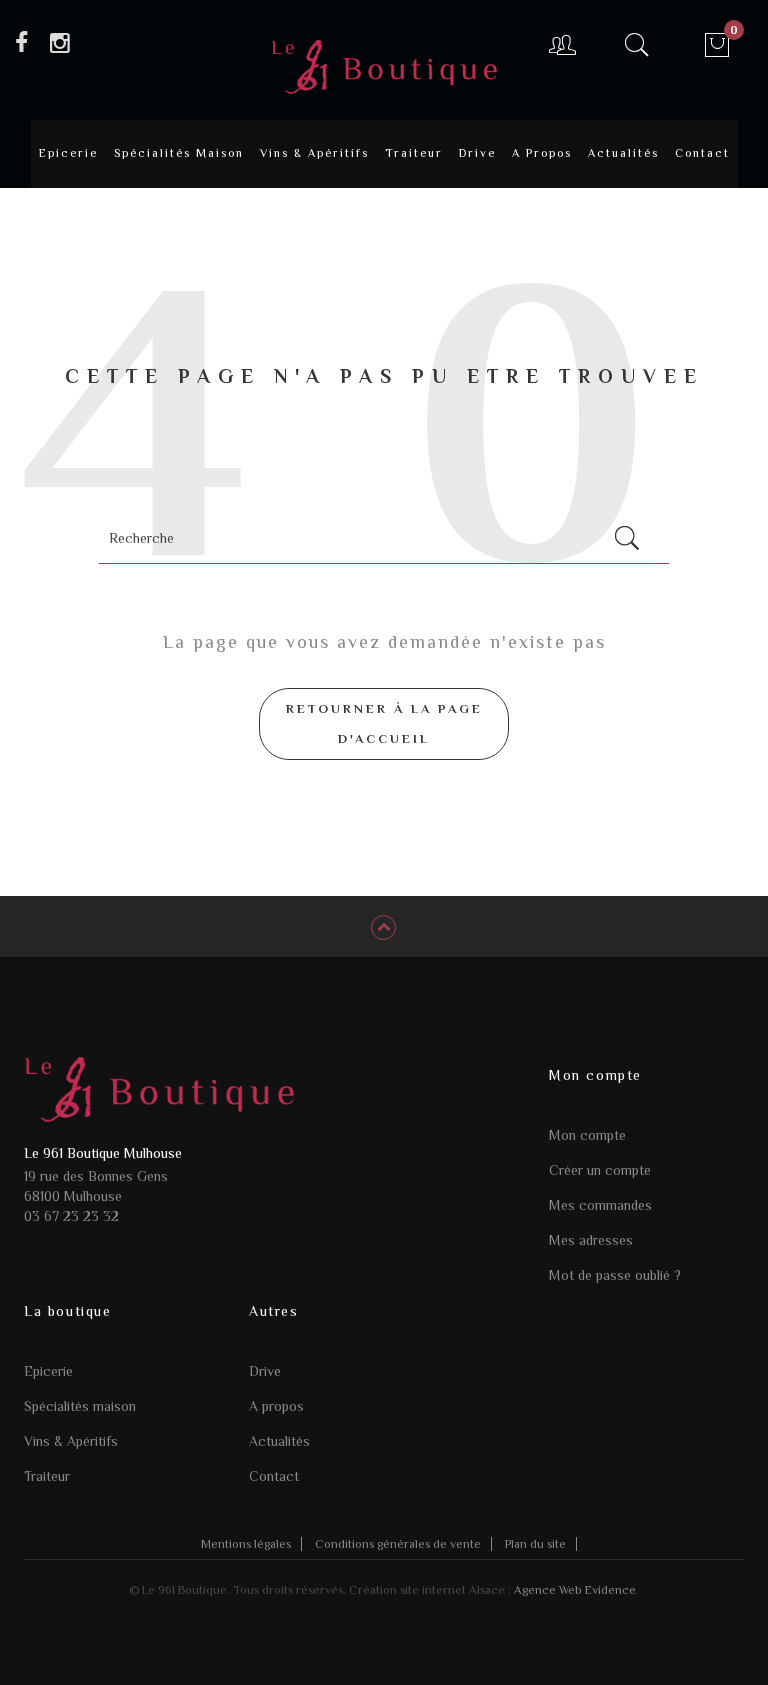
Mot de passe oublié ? (615, 1275)
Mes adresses (591, 1240)
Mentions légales (246, 1544)
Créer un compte (600, 1170)
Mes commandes (600, 1205)
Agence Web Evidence (575, 1590)
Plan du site (535, 1544)
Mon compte (587, 1135)
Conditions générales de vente (398, 1544)
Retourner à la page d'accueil (384, 723)
